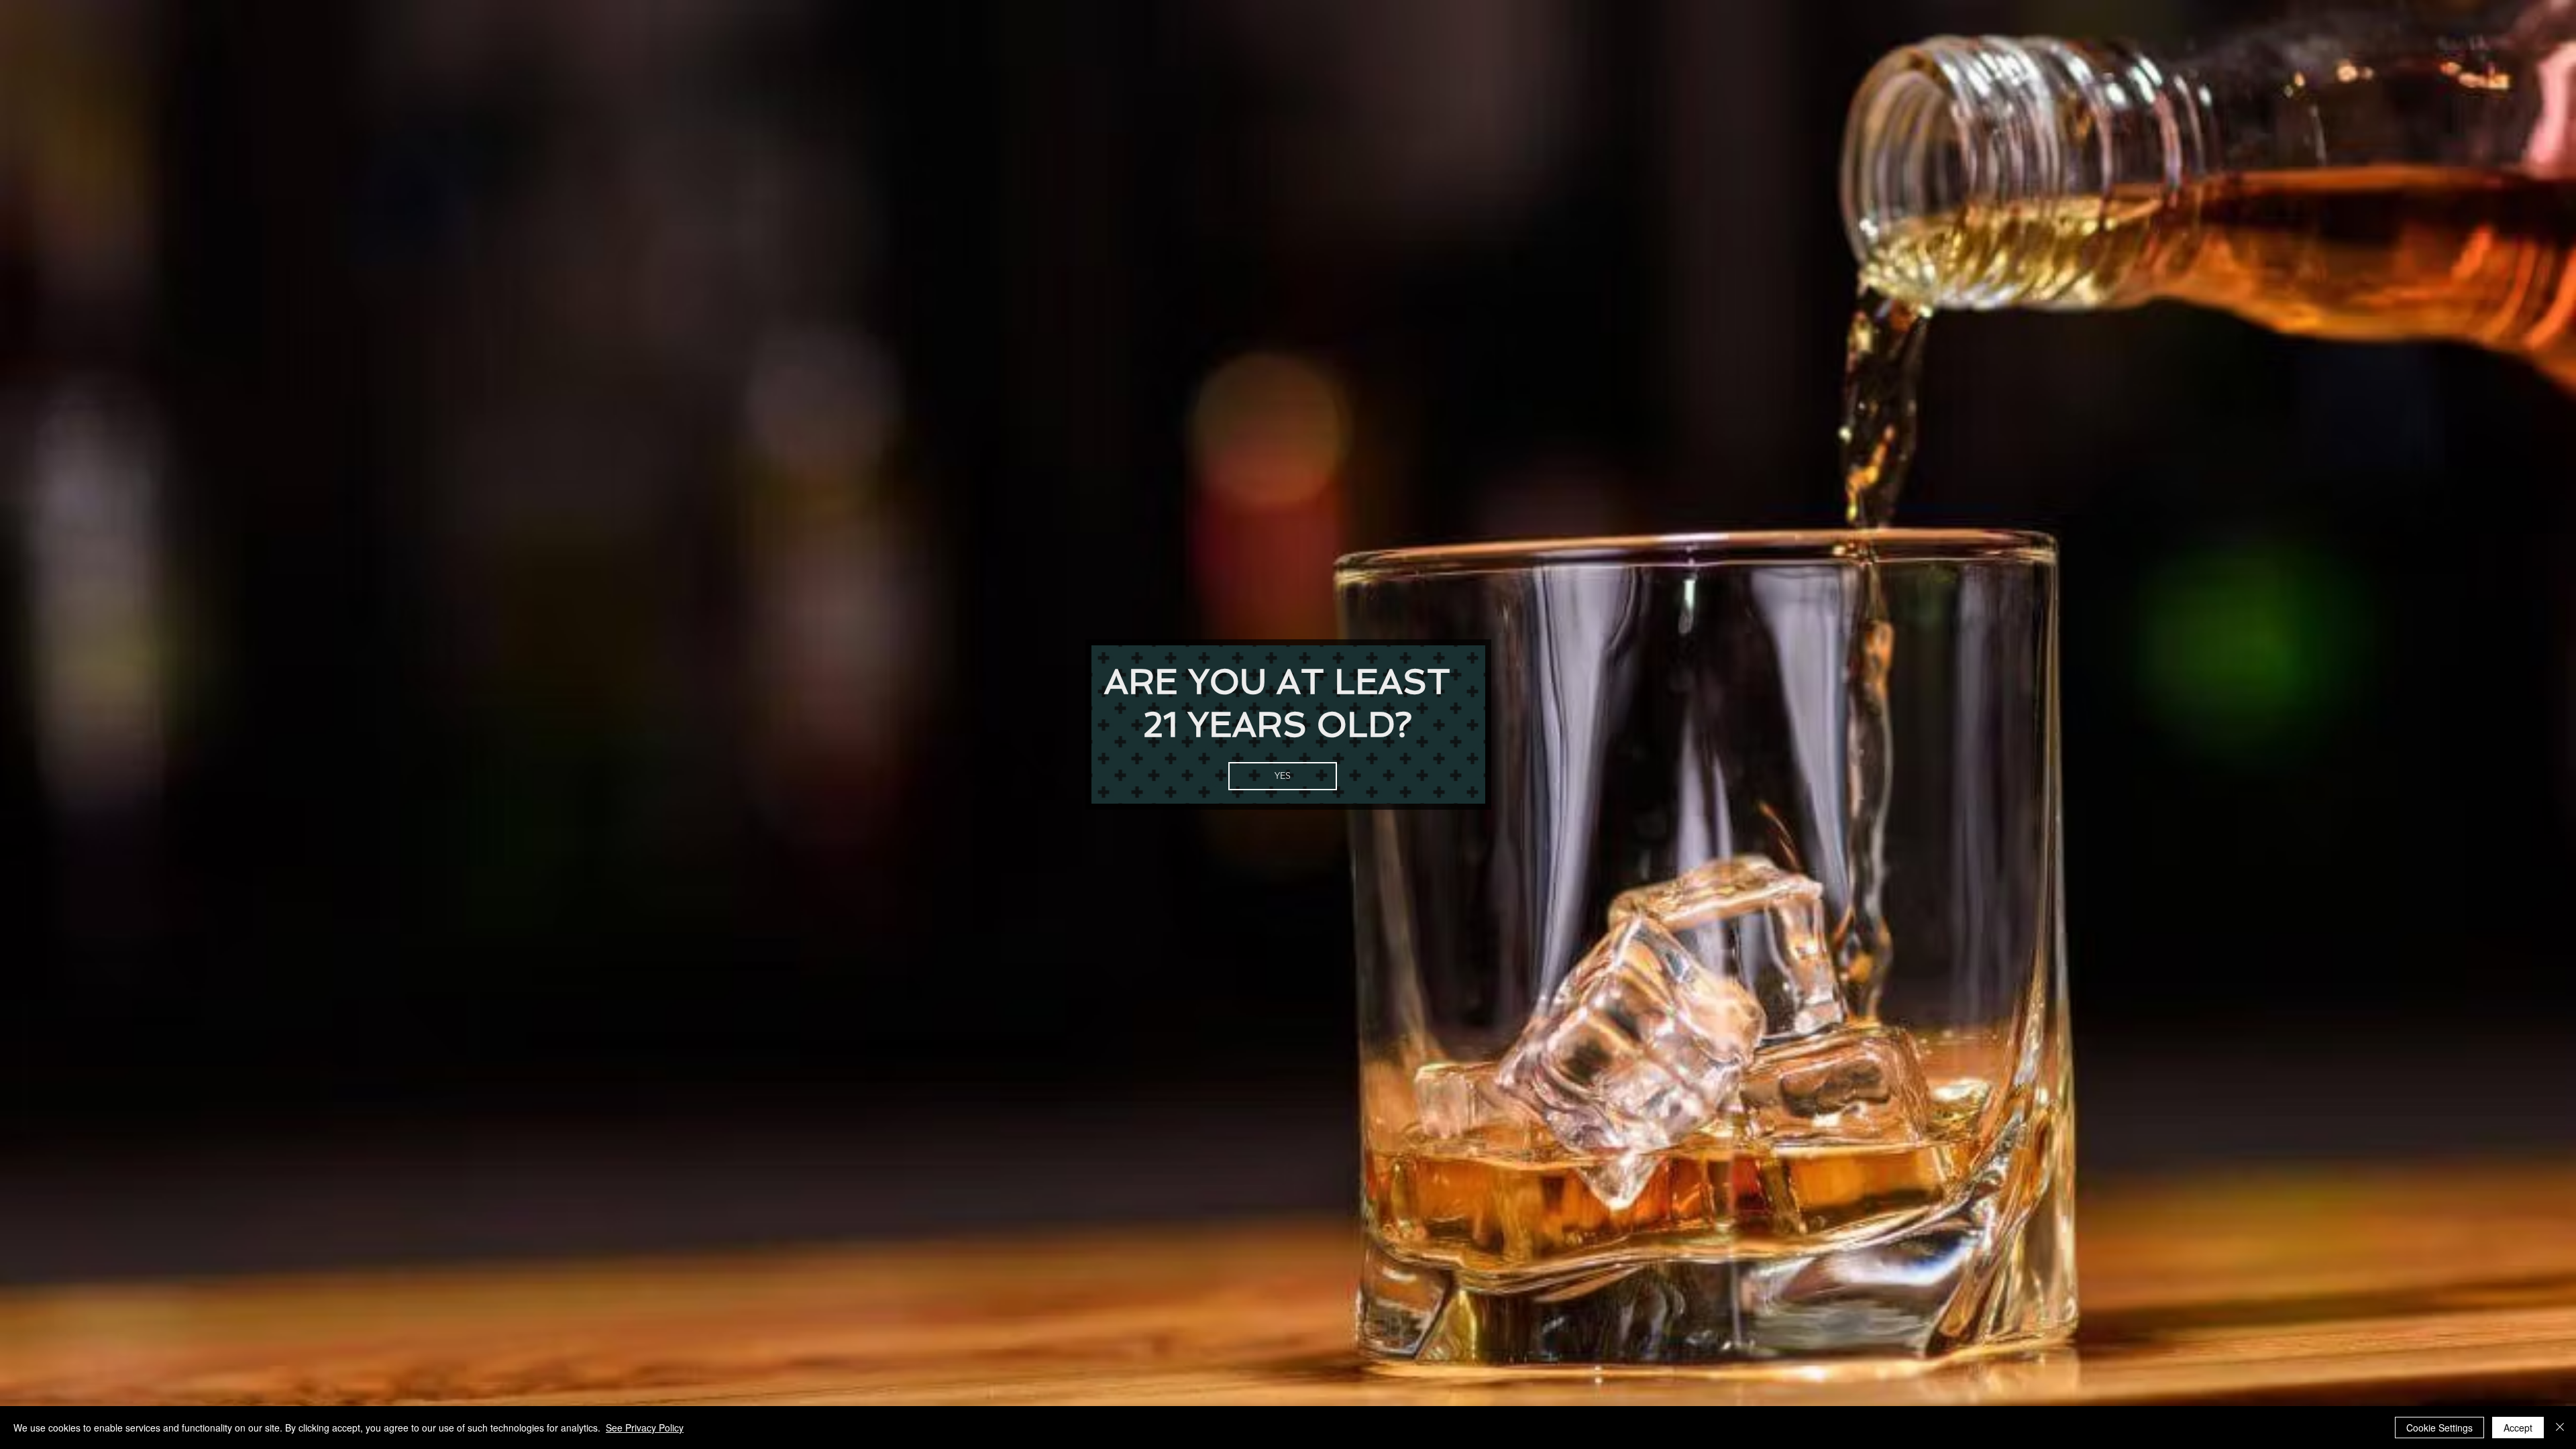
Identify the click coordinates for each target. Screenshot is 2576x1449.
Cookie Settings (2439, 1428)
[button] (1283, 776)
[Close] (2560, 1428)
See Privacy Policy (645, 1428)
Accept (2518, 1428)
